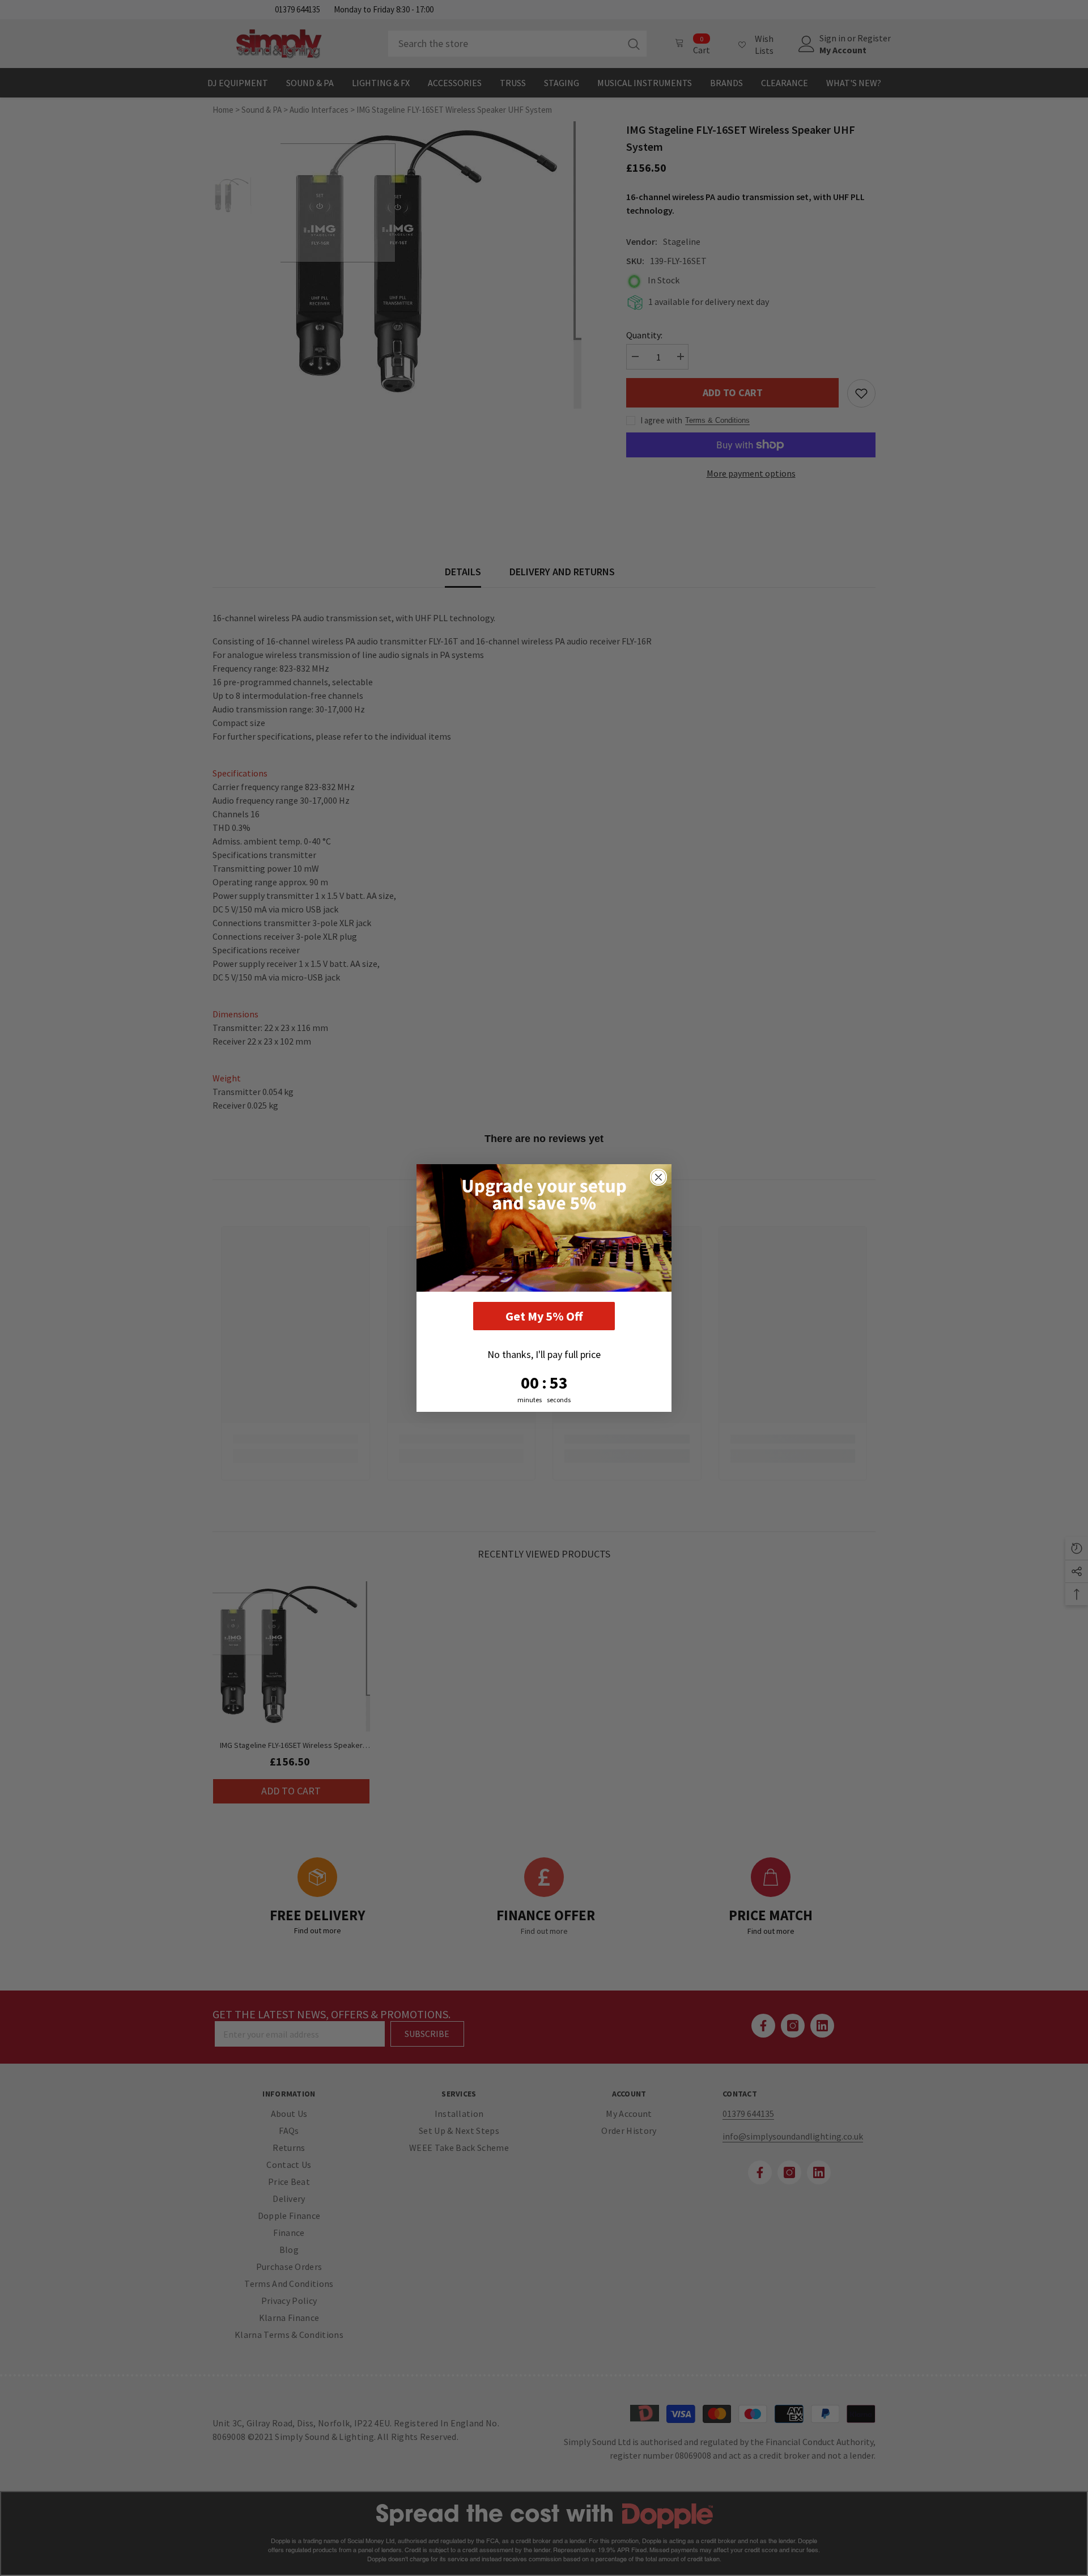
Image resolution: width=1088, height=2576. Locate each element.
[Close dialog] (658, 1177)
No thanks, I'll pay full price (544, 1354)
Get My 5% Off (544, 1316)
